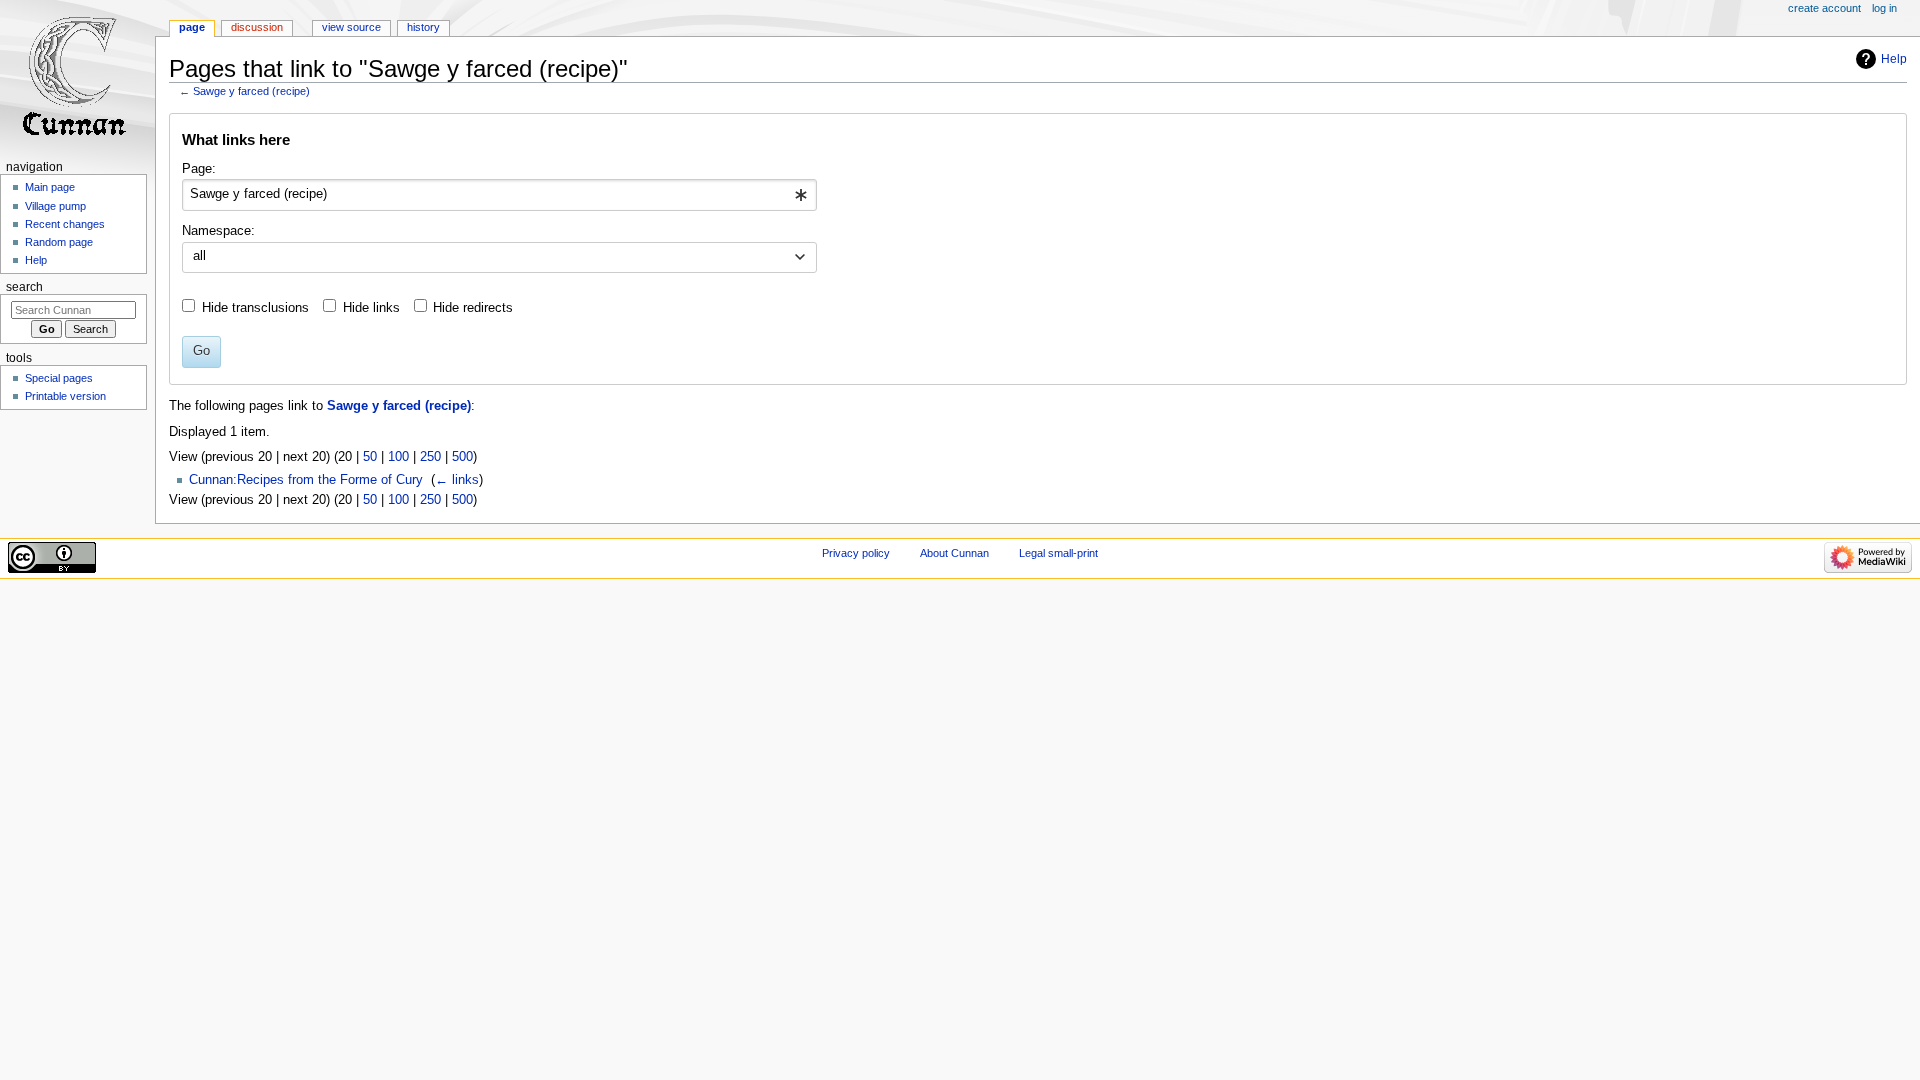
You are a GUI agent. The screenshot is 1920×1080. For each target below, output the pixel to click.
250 (430, 457)
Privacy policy (856, 553)
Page (192, 27)
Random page (59, 242)
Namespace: (218, 231)
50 (370, 457)
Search (24, 287)
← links (457, 480)
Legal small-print (1058, 553)
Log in (1884, 8)
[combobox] (499, 195)
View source (351, 27)
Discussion (257, 27)
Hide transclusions (255, 308)
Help (1894, 59)
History (423, 27)
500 (462, 457)
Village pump (55, 206)
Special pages (59, 378)
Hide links (371, 308)
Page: (199, 169)
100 (398, 457)
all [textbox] (199, 256)
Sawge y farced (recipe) (251, 91)
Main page (50, 187)
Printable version (65, 396)
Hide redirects (473, 308)
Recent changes (65, 224)
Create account (1824, 8)
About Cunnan (954, 553)
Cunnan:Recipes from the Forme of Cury (306, 480)
